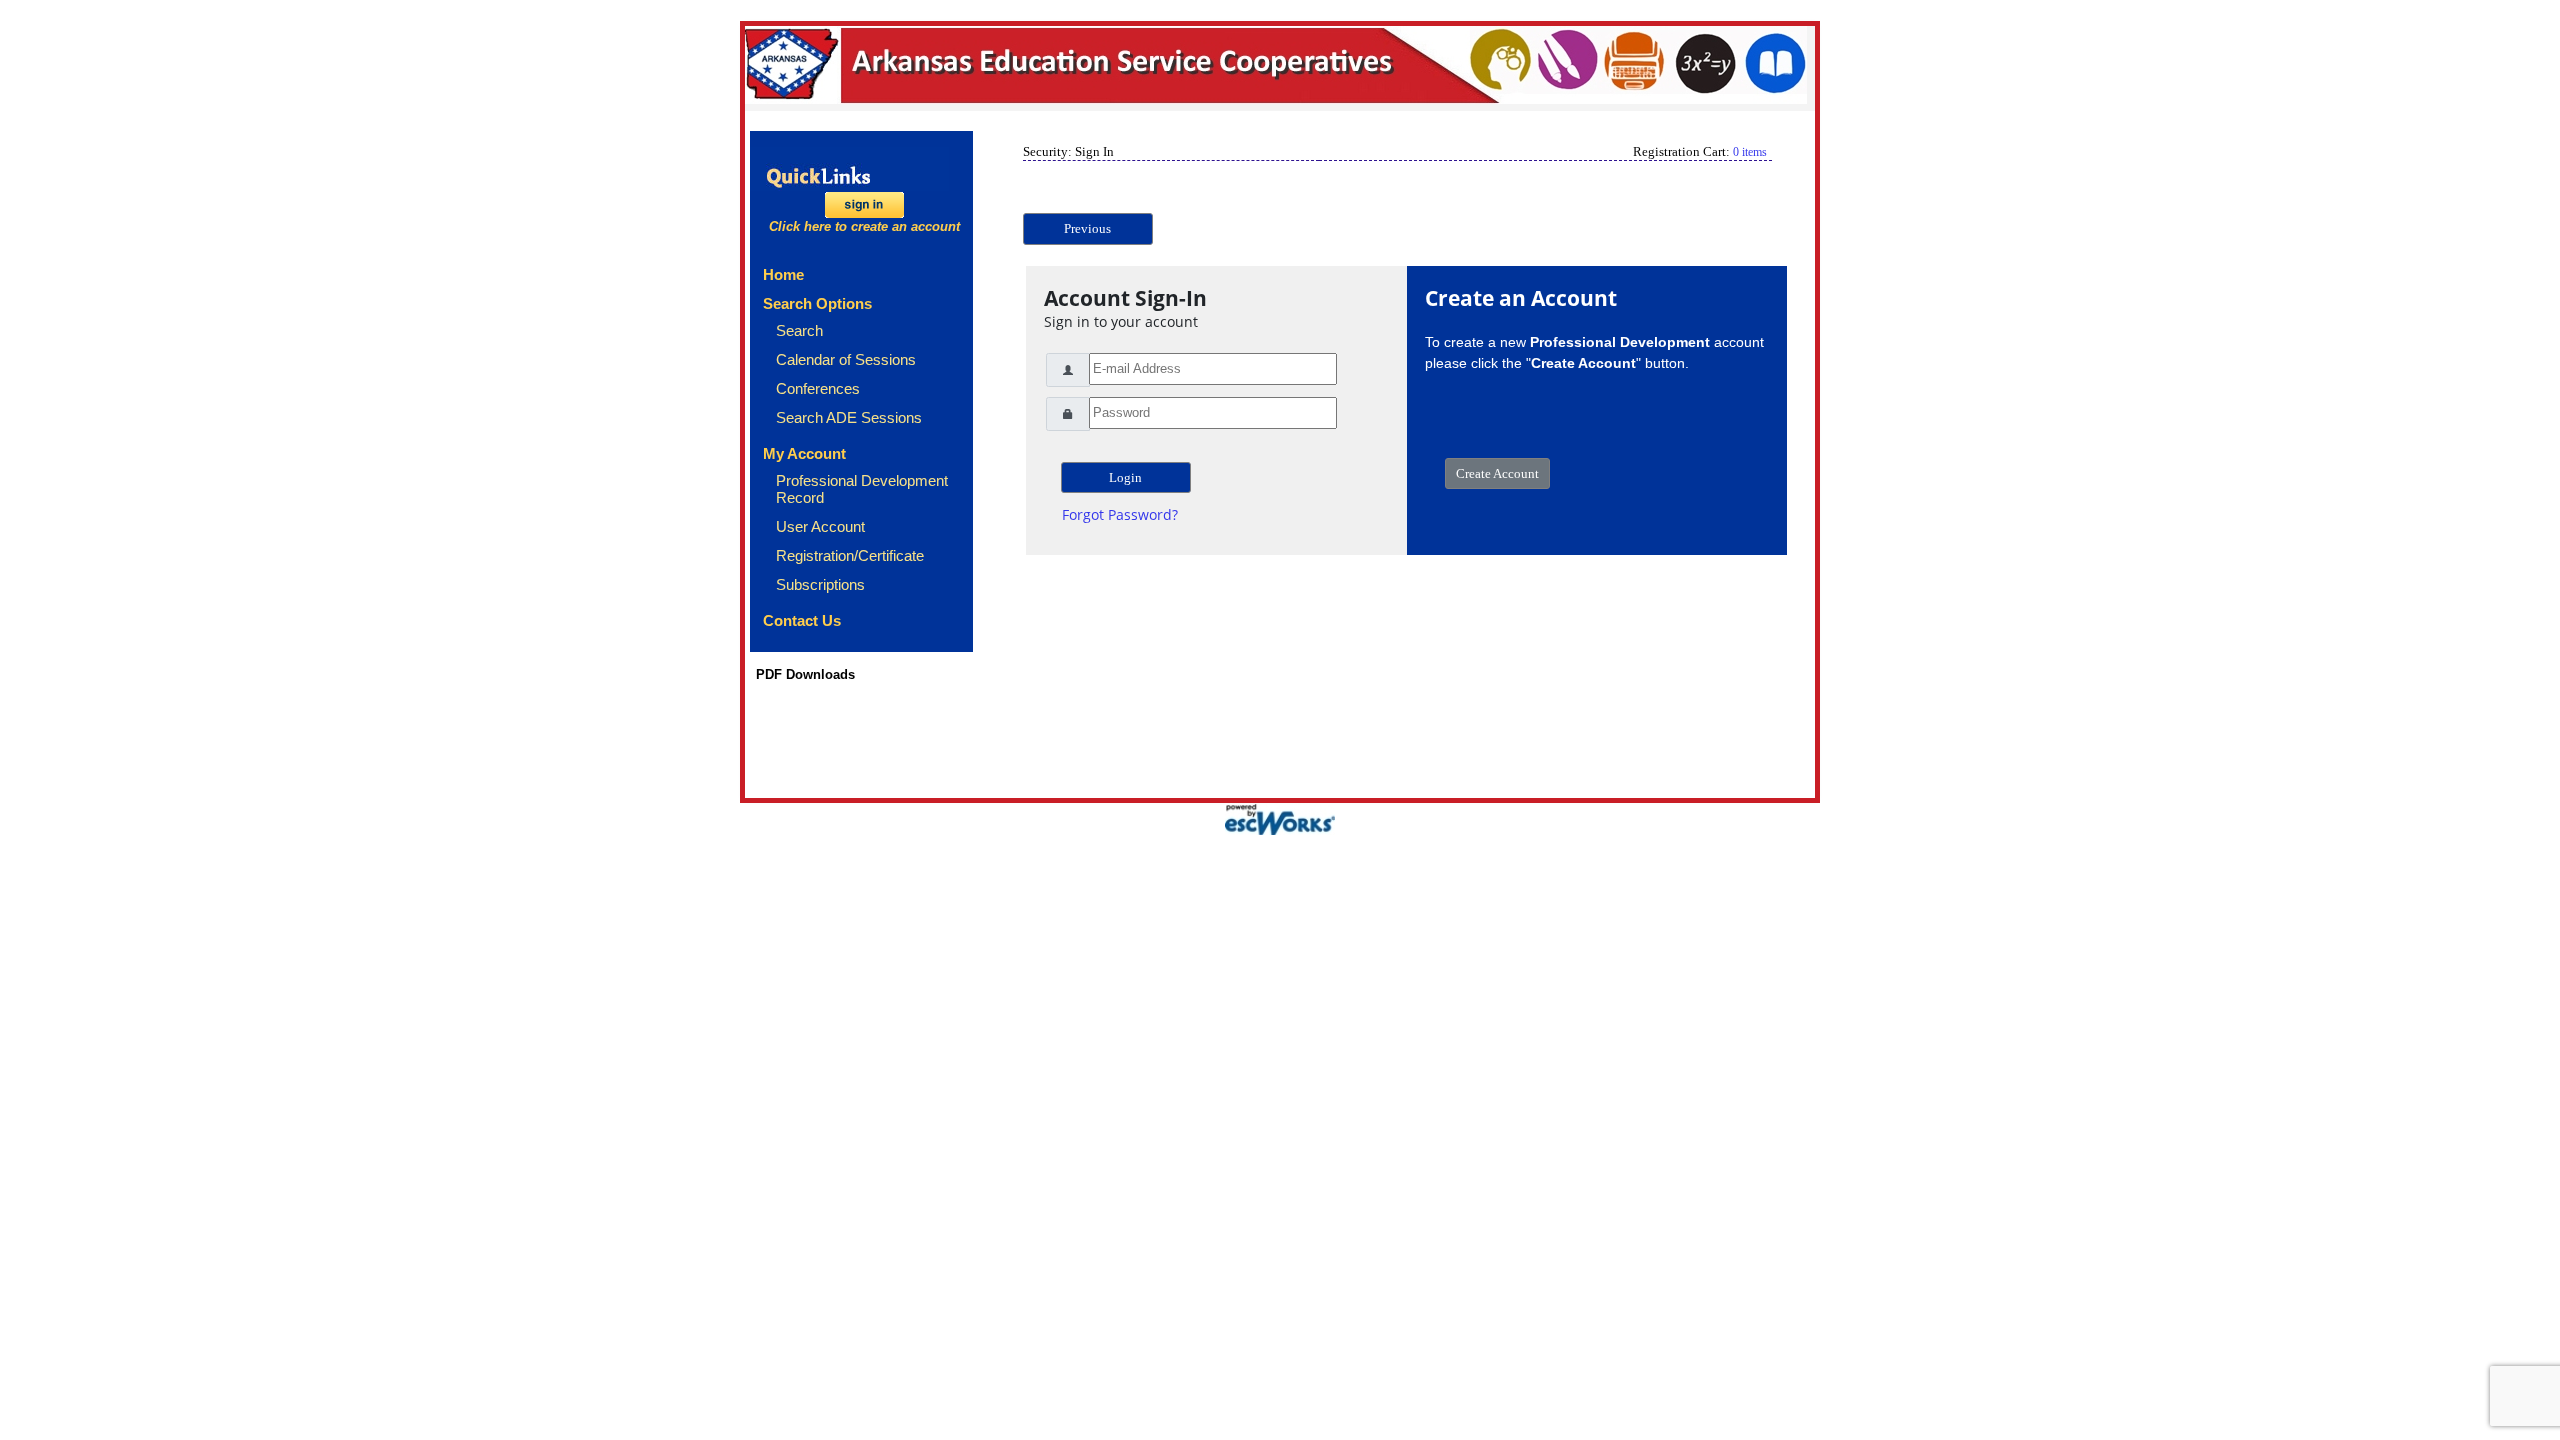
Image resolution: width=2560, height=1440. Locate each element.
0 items (1750, 152)
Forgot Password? (1120, 514)
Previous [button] (1087, 228)
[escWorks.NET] (1280, 817)
